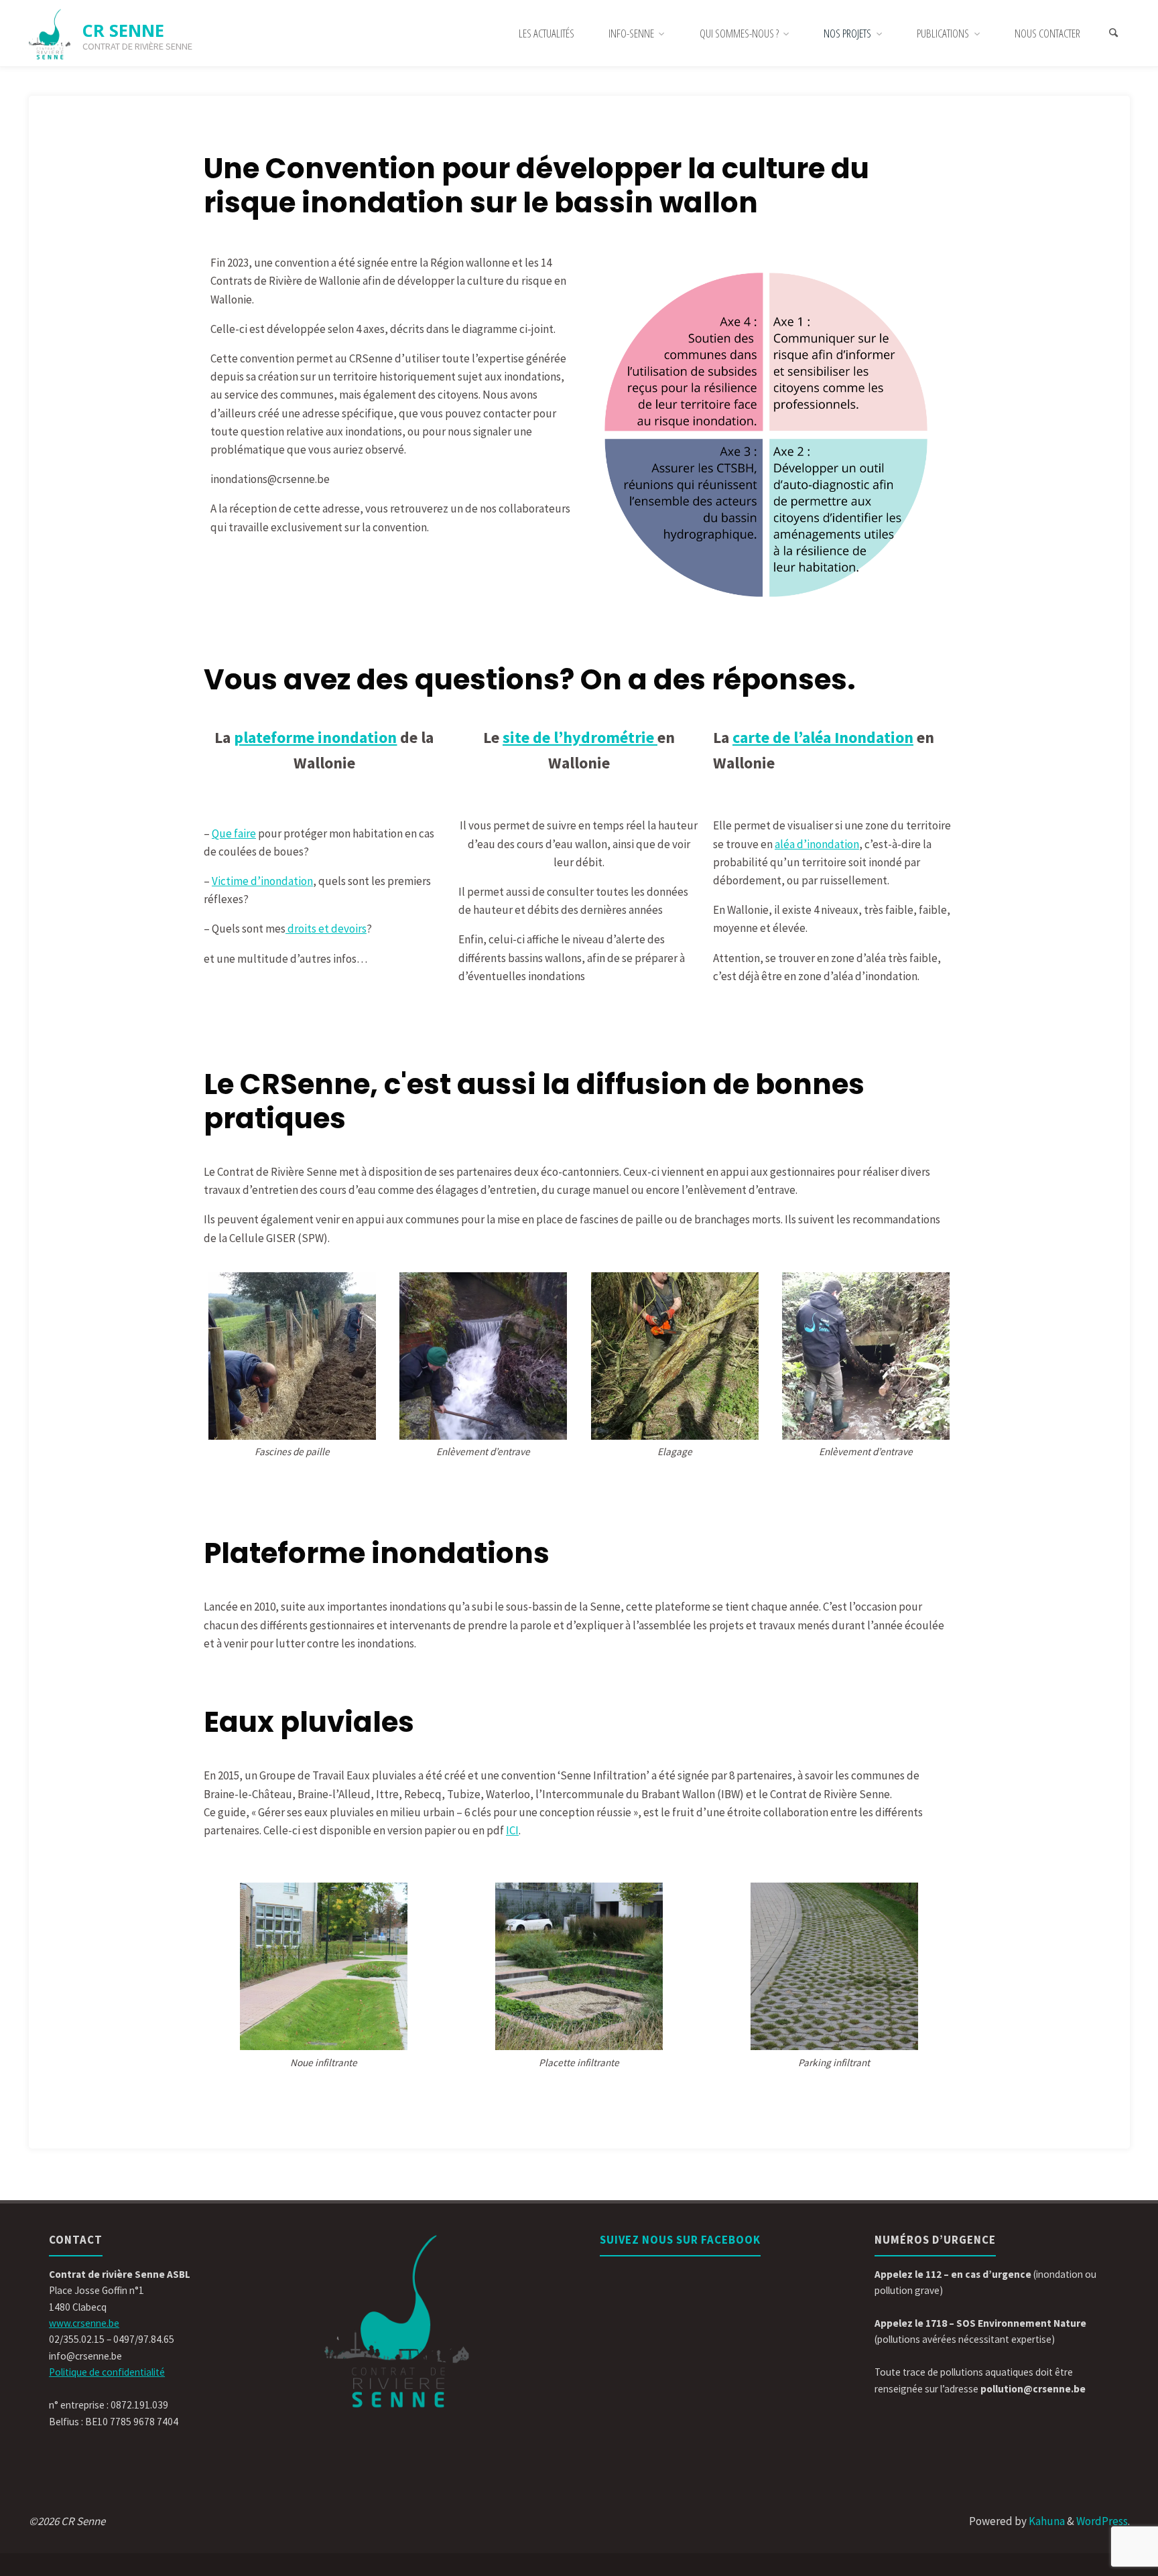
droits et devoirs (326, 929)
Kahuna (1046, 2521)
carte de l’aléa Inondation (823, 737)
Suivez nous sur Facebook (680, 2240)
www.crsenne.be (84, 2323)
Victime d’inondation (262, 881)
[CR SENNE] (50, 33)
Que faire (234, 833)
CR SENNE (123, 30)
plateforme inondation (315, 737)
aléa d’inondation (817, 844)
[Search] (1114, 33)
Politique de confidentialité (107, 2372)
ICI (512, 1830)
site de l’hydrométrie (580, 737)
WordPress (1102, 2521)
